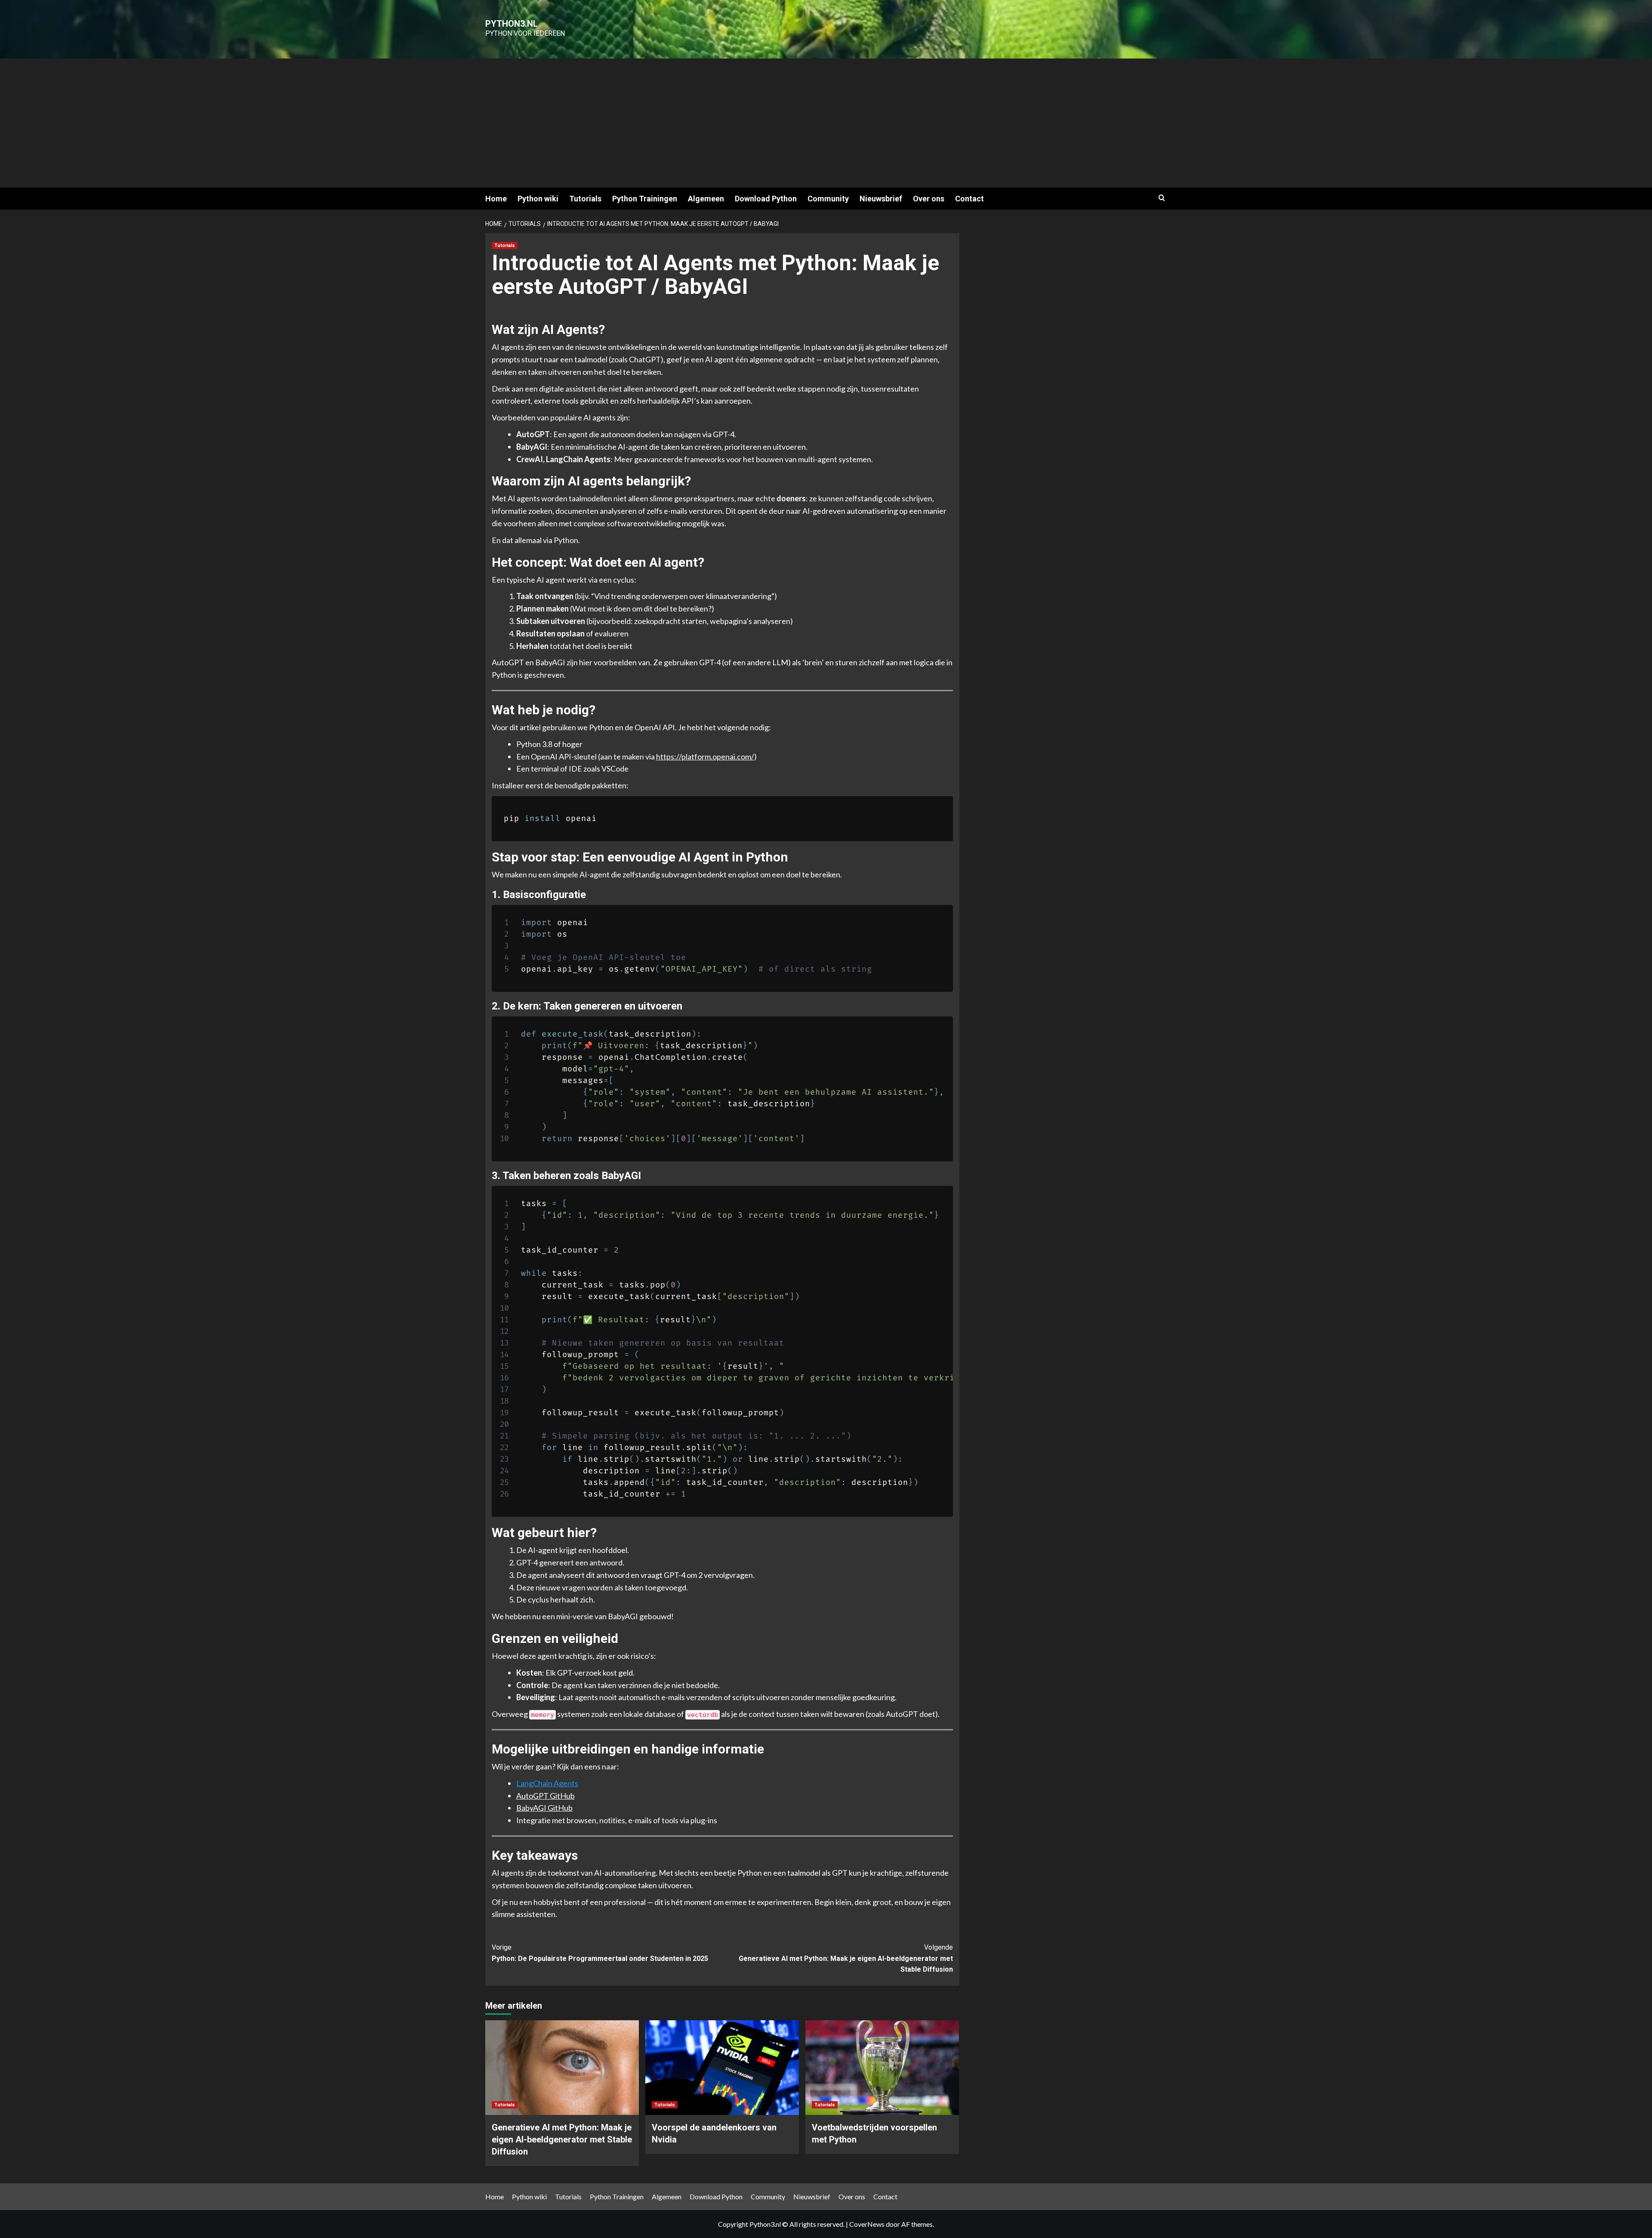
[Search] (1162, 198)
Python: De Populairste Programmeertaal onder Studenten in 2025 (600, 1953)
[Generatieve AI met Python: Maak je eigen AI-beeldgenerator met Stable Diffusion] (562, 2068)
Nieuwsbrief (881, 199)
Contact (969, 199)
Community (828, 199)
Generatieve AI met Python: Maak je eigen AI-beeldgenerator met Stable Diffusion (846, 1958)
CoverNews (867, 2224)
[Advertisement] (826, 123)
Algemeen (706, 199)
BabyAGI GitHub (544, 1808)
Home (496, 199)
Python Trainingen (645, 199)
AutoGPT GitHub (546, 1796)
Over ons (929, 199)
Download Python (766, 199)
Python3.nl (512, 24)
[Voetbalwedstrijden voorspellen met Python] (882, 2068)
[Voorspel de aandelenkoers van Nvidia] (722, 2068)
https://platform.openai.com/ (705, 756)
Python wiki (538, 199)
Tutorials (585, 199)
